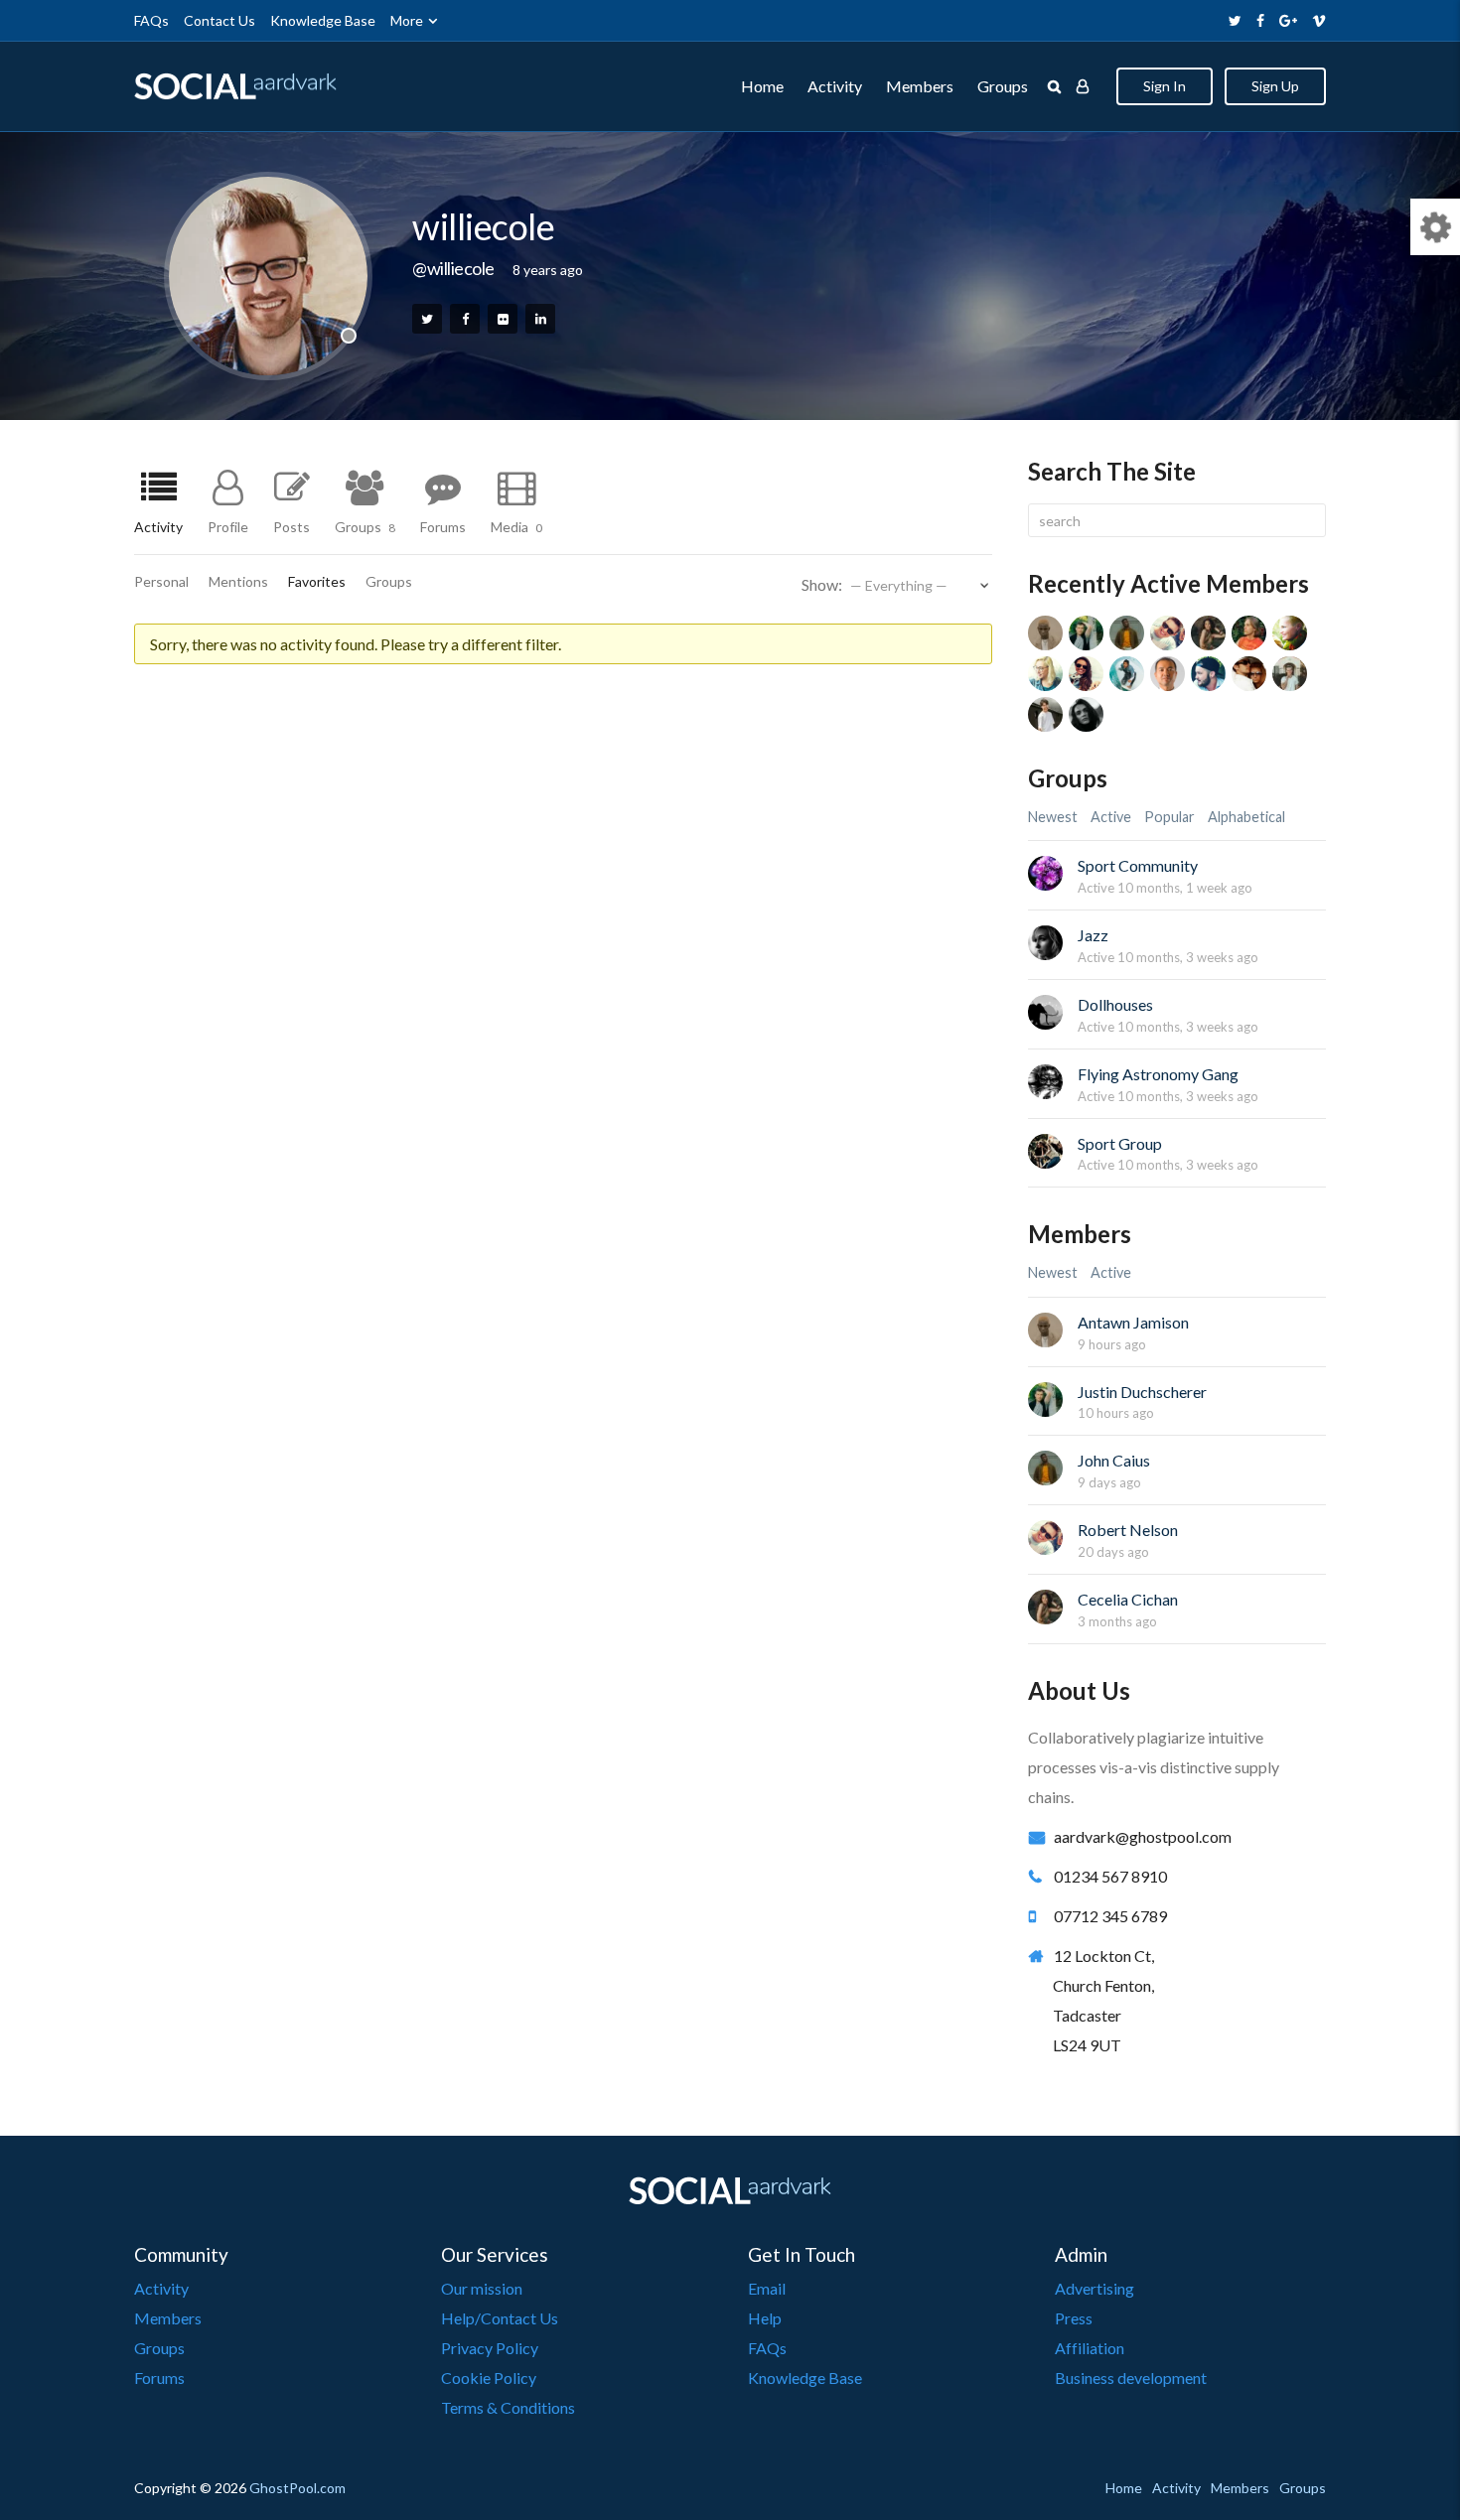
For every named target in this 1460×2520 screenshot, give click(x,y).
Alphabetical (1246, 817)
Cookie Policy (489, 2378)
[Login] (1083, 86)
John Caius (1114, 1460)
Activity (835, 86)
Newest (1053, 817)
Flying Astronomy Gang (1158, 1074)
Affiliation (1090, 2348)
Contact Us (219, 20)
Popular (1169, 817)
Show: (822, 584)
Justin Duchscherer (1142, 1392)
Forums (443, 526)
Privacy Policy (490, 2348)
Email (767, 2288)
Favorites (317, 582)
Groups (1003, 86)
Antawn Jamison (1133, 1322)
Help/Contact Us (500, 2318)
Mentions (238, 582)
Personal (161, 582)
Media (516, 526)
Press (1074, 2318)
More (407, 20)
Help (765, 2318)
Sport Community (1138, 865)
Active (1111, 817)
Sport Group (1120, 1143)
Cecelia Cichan (1128, 1599)
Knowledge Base (323, 20)
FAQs (151, 20)
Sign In (1165, 86)
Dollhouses (1115, 1004)
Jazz (1093, 935)
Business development (1131, 2378)
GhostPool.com (297, 2488)
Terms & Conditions (508, 2407)
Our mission (482, 2288)
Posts (292, 526)
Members (920, 86)
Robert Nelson (1128, 1530)
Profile (228, 526)
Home (762, 86)
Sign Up (1275, 86)
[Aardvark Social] (235, 87)
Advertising (1095, 2288)
